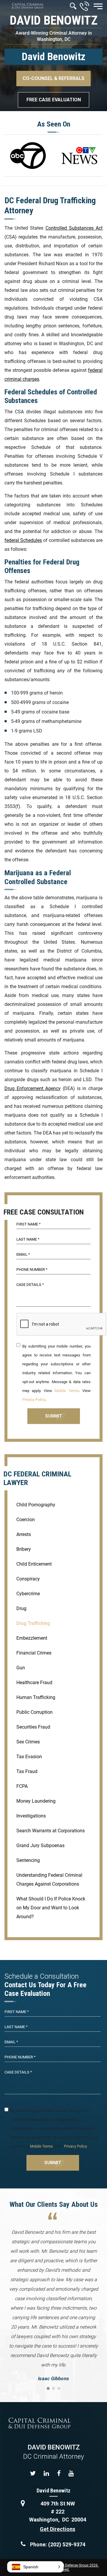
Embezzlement (32, 1638)
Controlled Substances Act (74, 228)
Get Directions (58, 2529)
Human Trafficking (36, 1697)
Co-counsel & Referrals (53, 78)
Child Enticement (34, 1564)
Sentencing (28, 1860)
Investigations (31, 1816)
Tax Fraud (27, 1771)
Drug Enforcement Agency (33, 1088)
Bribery (24, 1549)
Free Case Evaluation (54, 100)
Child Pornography (36, 1505)
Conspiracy (28, 1579)
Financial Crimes (34, 1653)
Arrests (24, 1534)
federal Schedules (23, 540)
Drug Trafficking (33, 1623)
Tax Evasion (29, 1757)
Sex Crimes (28, 1742)
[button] (35, 2567)
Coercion (26, 1520)
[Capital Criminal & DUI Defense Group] (28, 6)
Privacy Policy (34, 1400)
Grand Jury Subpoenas (40, 1845)
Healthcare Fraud (34, 1683)
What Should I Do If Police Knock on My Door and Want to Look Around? (51, 1908)
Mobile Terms (67, 1391)
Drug (21, 1608)
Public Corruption (34, 1712)
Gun (21, 1668)
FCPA (22, 1786)
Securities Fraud (33, 1727)
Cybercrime (28, 1594)
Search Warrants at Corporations (51, 1831)
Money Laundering (36, 1801)
